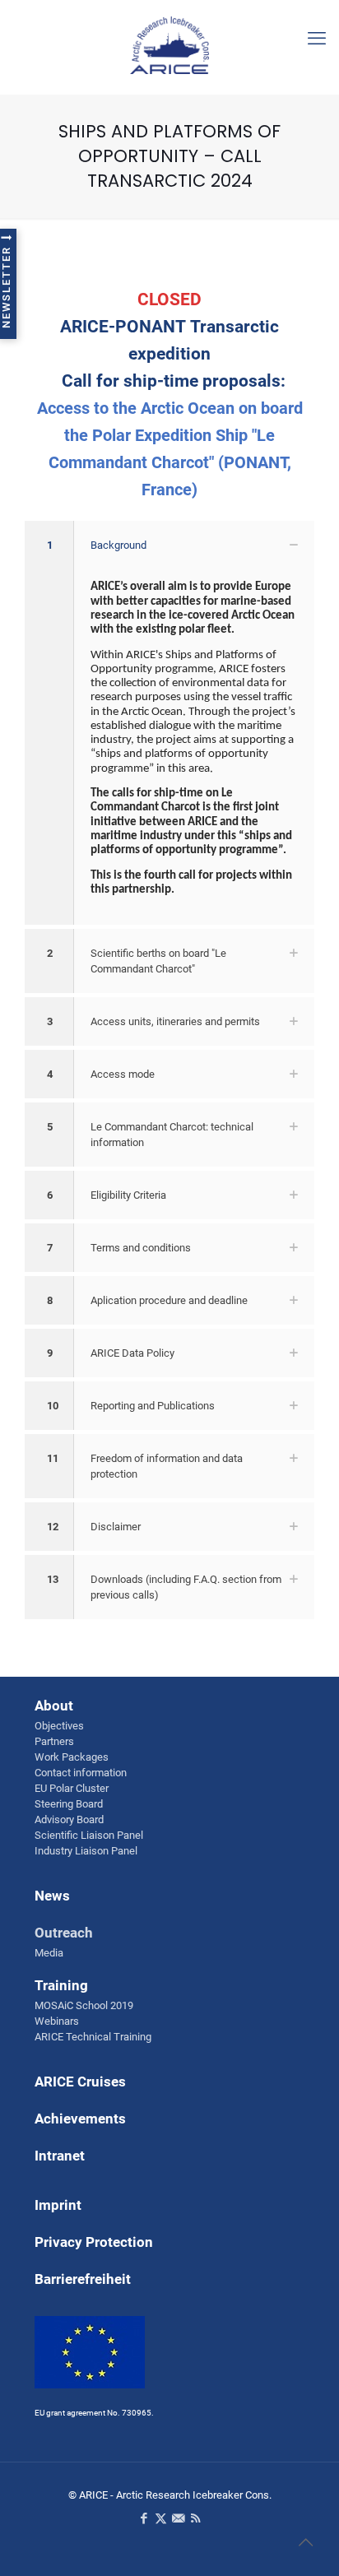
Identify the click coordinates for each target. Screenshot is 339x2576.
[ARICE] (169, 41)
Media (49, 1953)
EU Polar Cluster (72, 1788)
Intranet (60, 2156)
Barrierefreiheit (83, 2279)
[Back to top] (305, 2542)
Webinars (57, 2021)
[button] (169, 723)
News (52, 1896)
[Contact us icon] (178, 2518)
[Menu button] (317, 39)
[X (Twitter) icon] (161, 2518)
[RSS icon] (195, 2518)
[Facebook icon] (144, 2518)
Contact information (81, 1773)
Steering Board (69, 1804)
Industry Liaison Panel (86, 1851)
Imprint (58, 2205)
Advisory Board (69, 1819)
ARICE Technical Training (93, 2037)
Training (61, 1985)
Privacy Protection (94, 2242)
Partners (54, 1741)
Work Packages (72, 1757)
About (54, 1706)
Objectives (59, 1726)
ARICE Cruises (80, 2082)
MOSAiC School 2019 (84, 2005)
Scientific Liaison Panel (89, 1835)
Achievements (80, 2119)
